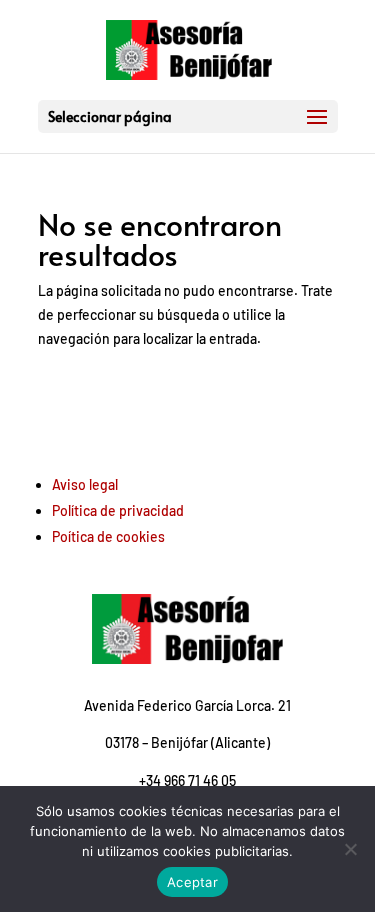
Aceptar (192, 882)
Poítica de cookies (108, 536)
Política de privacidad (118, 510)
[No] (350, 849)
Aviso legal (85, 484)
